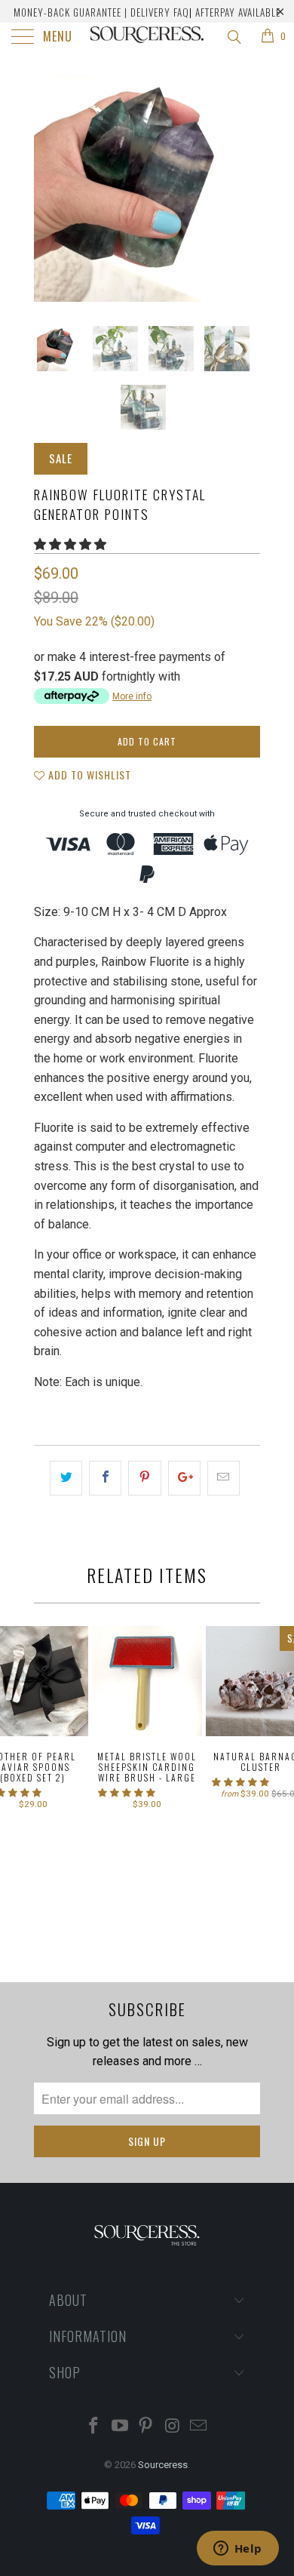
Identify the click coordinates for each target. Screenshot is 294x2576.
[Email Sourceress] (199, 2427)
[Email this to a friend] (224, 1478)
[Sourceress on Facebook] (94, 2427)
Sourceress (163, 2465)
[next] (246, 189)
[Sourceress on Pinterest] (146, 2427)
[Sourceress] (147, 38)
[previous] (48, 189)
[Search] (233, 37)
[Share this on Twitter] (66, 1478)
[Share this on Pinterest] (144, 1478)
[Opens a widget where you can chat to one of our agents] (237, 2550)
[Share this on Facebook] (105, 1478)
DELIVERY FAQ (160, 12)
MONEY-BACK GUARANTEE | (70, 12)
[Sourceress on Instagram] (173, 2427)
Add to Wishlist (88, 775)
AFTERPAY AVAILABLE (238, 12)
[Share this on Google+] (184, 1478)
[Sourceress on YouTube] (120, 2427)
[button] (70, 544)
